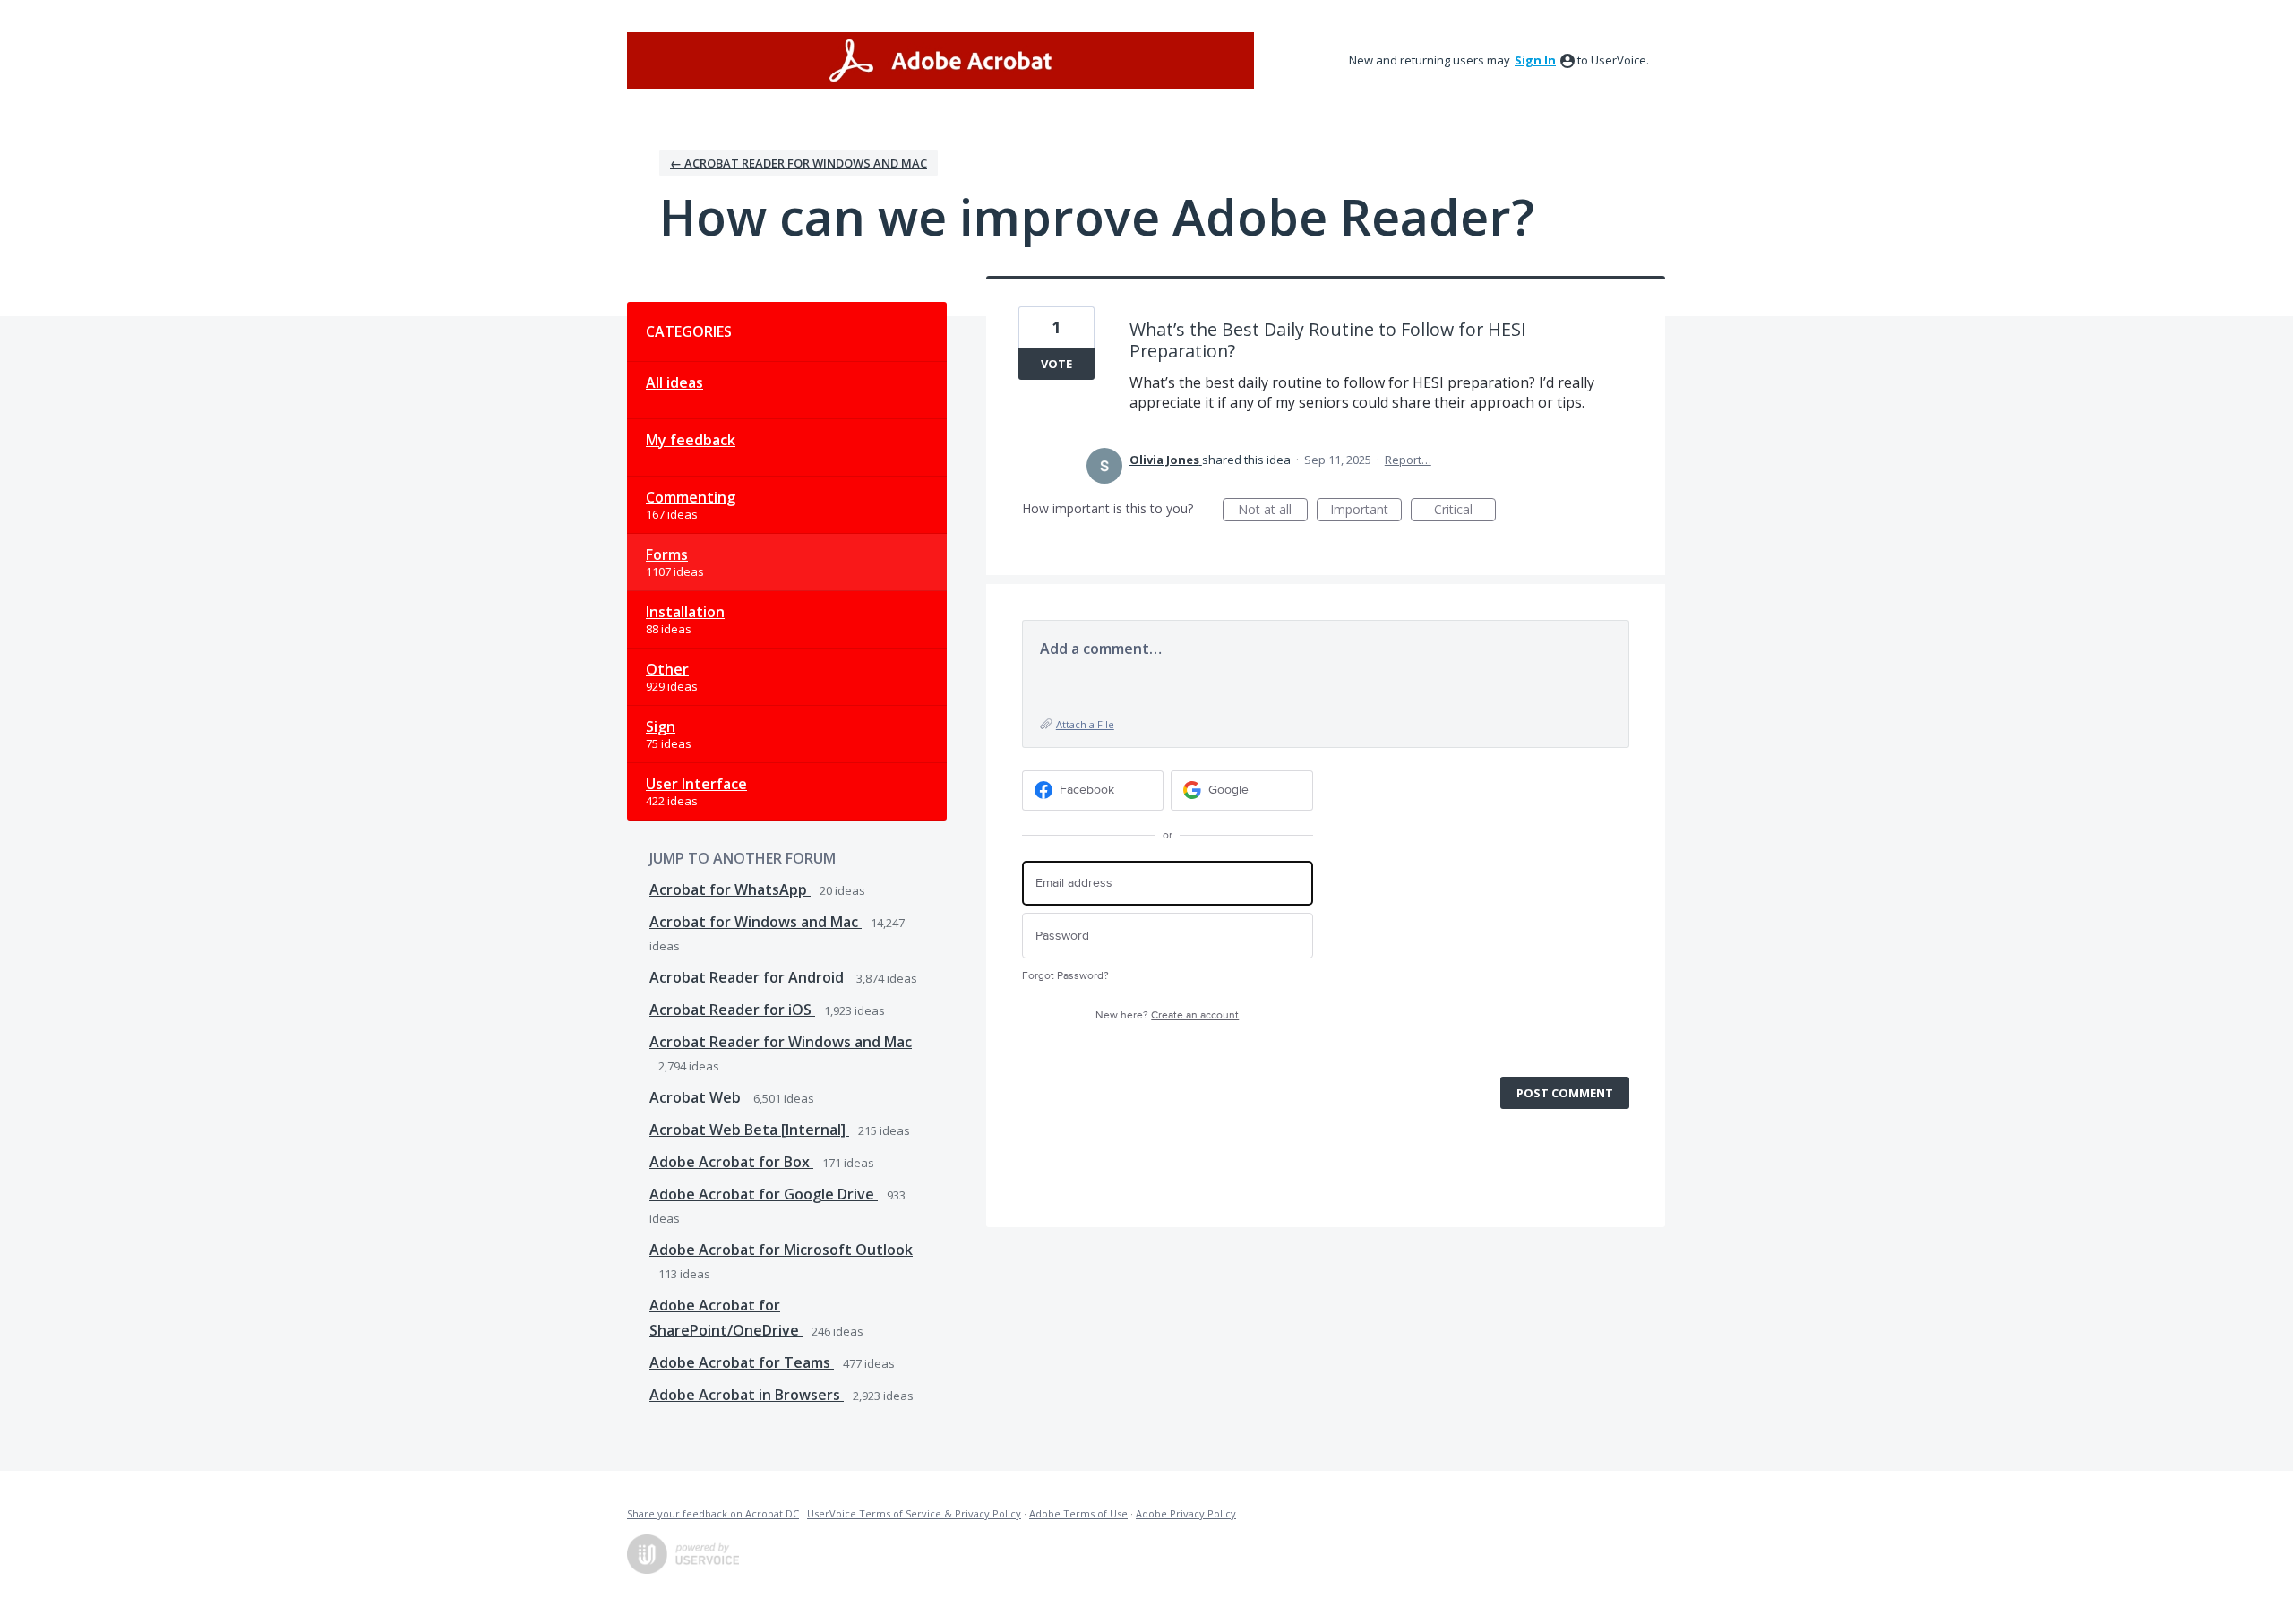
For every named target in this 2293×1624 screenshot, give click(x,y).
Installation (685, 612)
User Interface (696, 784)
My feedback (691, 440)
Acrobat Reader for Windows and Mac (781, 1042)
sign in (1535, 60)
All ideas (674, 382)
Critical (1465, 511)
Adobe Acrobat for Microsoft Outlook (781, 1250)
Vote (1056, 364)
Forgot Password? (1065, 976)
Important (1366, 511)
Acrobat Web (697, 1097)
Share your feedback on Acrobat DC (713, 1513)
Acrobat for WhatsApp (730, 889)
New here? (1167, 1015)
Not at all (1273, 511)
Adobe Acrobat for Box (731, 1162)
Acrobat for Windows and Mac (756, 922)
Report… (1408, 460)
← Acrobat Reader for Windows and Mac (799, 163)
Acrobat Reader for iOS (732, 1010)
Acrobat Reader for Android (748, 977)
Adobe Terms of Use (1078, 1513)
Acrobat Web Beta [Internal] (749, 1130)
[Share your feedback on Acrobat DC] (940, 60)
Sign (661, 726)
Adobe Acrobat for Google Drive (764, 1194)
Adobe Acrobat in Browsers (747, 1395)
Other (667, 669)
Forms (667, 554)
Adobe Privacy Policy (1186, 1513)
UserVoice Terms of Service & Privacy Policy (914, 1513)
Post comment (1565, 1093)
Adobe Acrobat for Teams (742, 1362)
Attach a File (1085, 724)
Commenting (691, 497)
